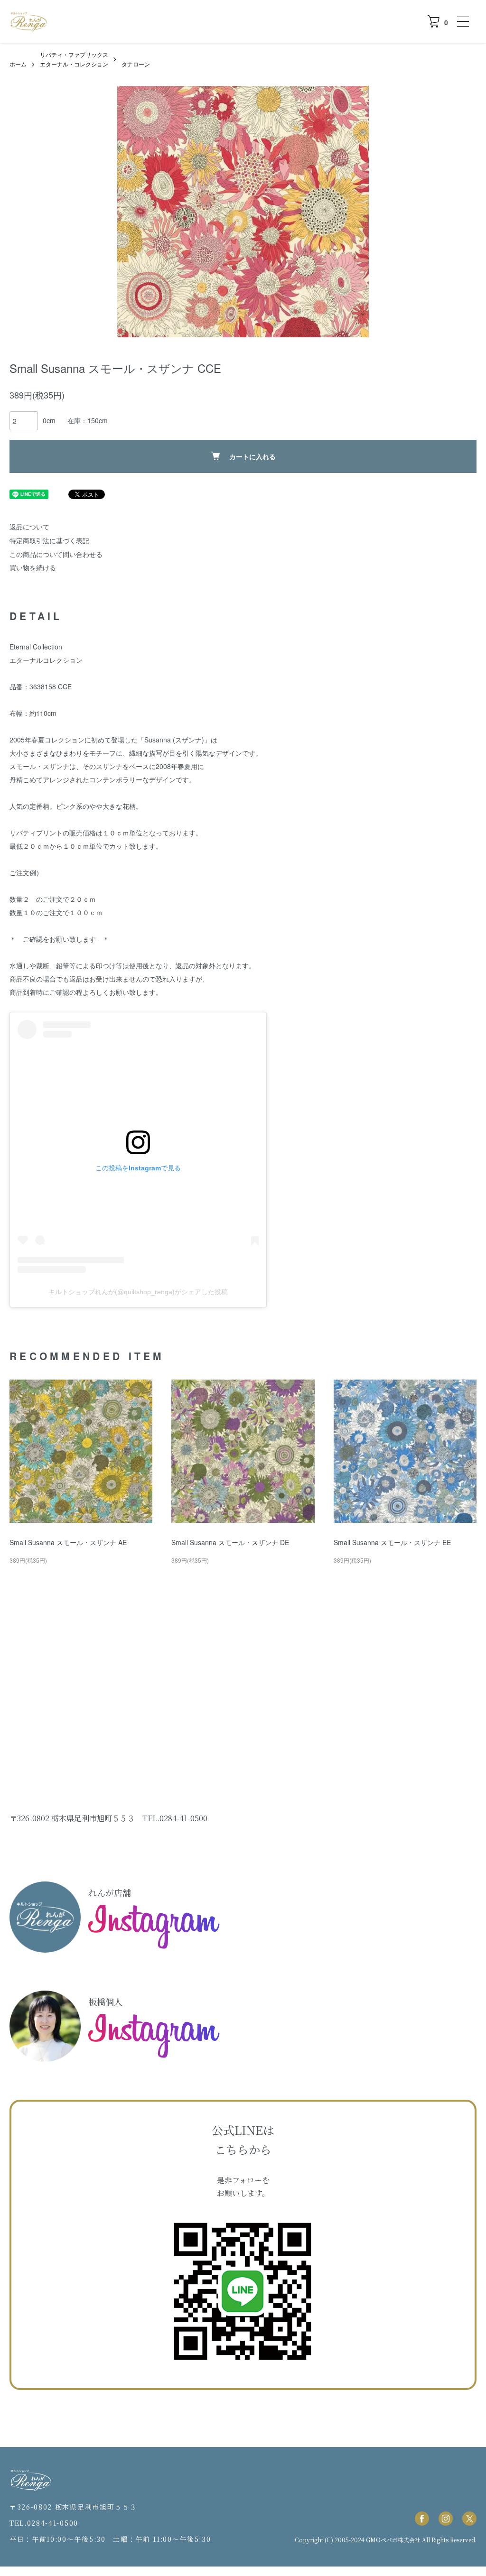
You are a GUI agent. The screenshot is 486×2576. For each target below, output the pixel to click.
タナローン (136, 64)
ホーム (18, 64)
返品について (29, 527)
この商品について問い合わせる (56, 554)
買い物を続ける (33, 567)
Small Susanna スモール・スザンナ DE (230, 1542)
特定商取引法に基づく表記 (49, 540)
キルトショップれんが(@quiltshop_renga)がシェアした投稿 (138, 1292)
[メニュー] (462, 21)
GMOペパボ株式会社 (393, 2540)
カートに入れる (252, 456)
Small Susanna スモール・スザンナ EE (392, 1542)
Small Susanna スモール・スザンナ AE (68, 1542)
